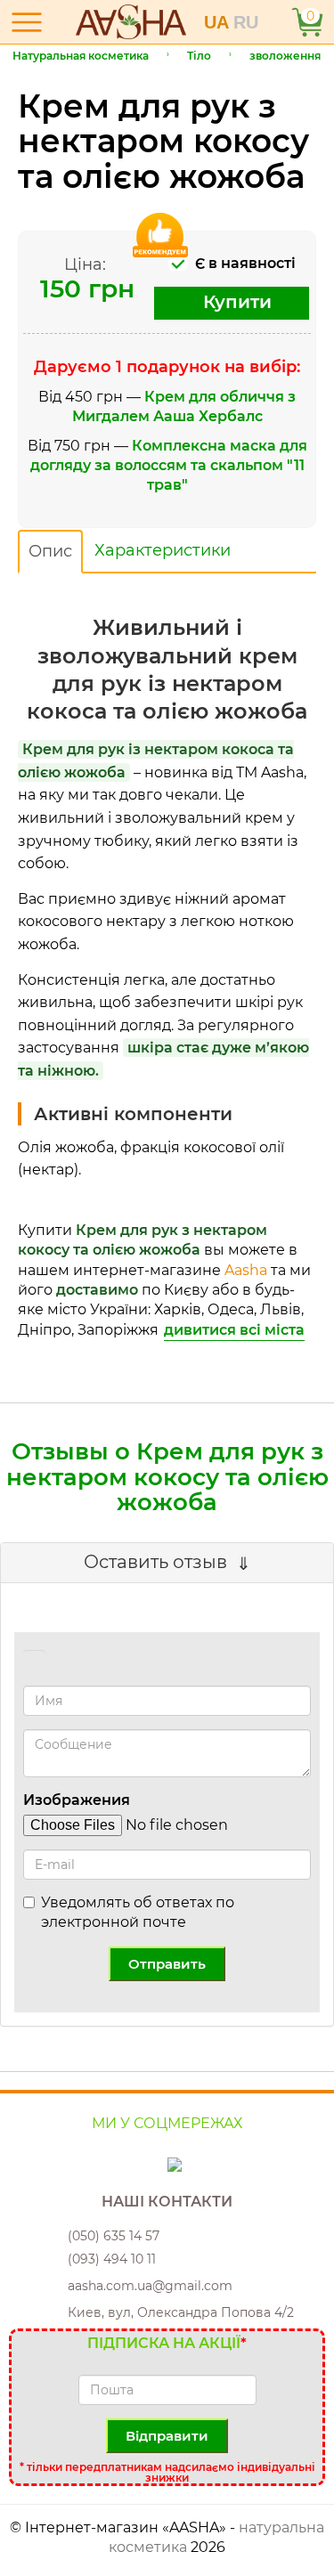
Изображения (77, 1800)
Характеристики (163, 550)
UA (219, 22)
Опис (50, 551)
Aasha (246, 1270)
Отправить (167, 1964)
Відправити (167, 2436)
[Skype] (162, 2164)
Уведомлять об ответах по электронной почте (138, 1912)
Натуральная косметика (81, 56)
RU (246, 22)
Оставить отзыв (155, 1562)
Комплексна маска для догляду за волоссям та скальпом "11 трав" (169, 466)
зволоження (285, 56)
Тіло (199, 56)
